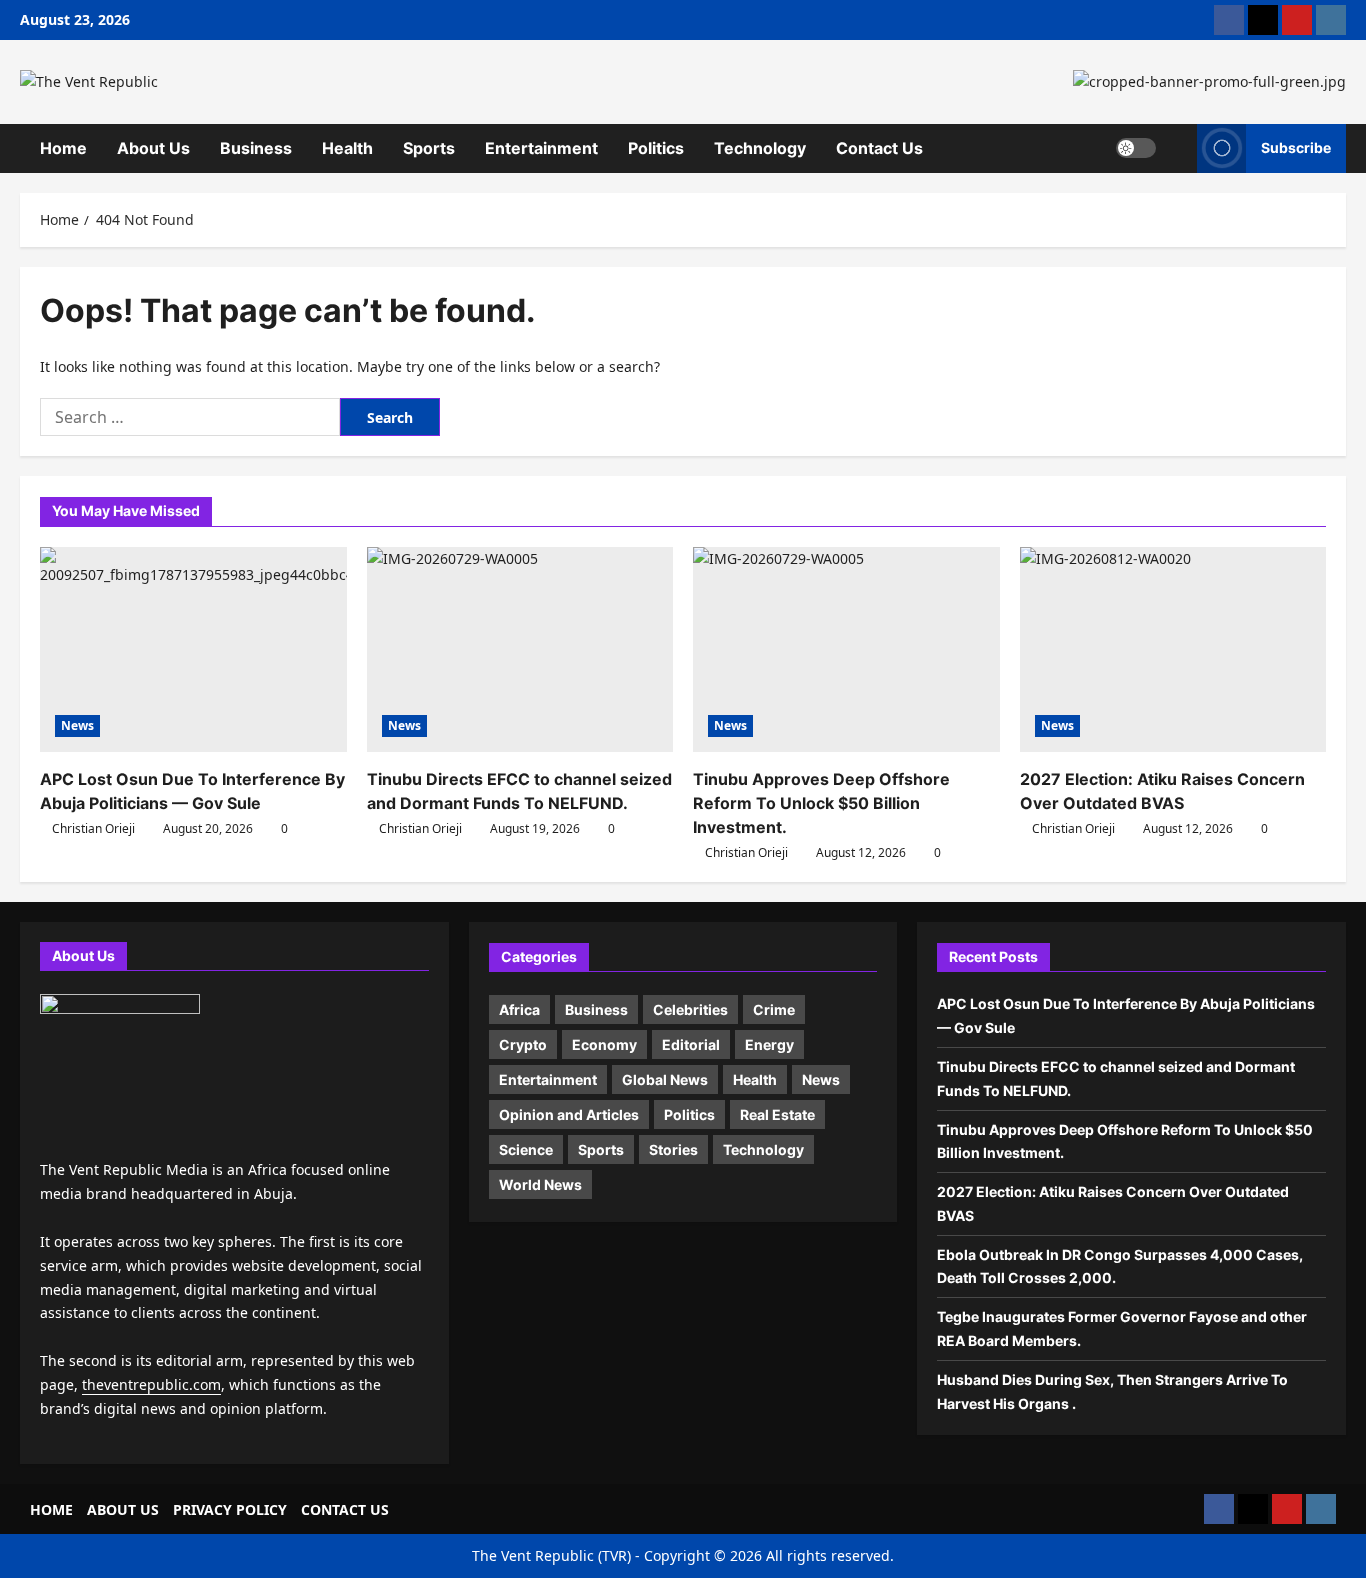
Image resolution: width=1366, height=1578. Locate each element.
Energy (769, 1044)
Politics (656, 148)
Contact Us (879, 148)
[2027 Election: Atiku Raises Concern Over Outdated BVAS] (1173, 649)
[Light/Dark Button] (1136, 148)
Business (256, 148)
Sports (429, 148)
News (77, 725)
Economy (604, 1044)
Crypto (523, 1044)
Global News (665, 1079)
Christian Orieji (93, 828)
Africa (519, 1009)
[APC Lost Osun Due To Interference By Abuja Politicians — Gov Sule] (193, 649)
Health (347, 148)
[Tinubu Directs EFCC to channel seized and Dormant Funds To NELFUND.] (520, 649)
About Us (153, 148)
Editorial (691, 1044)
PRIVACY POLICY (230, 1509)
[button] (1176, 148)
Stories (673, 1149)
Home (63, 148)
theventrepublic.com (151, 1384)
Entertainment (541, 148)
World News (540, 1184)
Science (526, 1149)
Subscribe (1296, 147)
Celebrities (690, 1009)
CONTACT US (345, 1509)
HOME (51, 1509)
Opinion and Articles (569, 1114)
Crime (774, 1009)
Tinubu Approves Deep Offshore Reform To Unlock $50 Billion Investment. (821, 803)
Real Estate (777, 1114)
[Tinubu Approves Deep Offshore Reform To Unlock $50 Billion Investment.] (846, 649)
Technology (760, 148)
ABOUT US (123, 1509)
